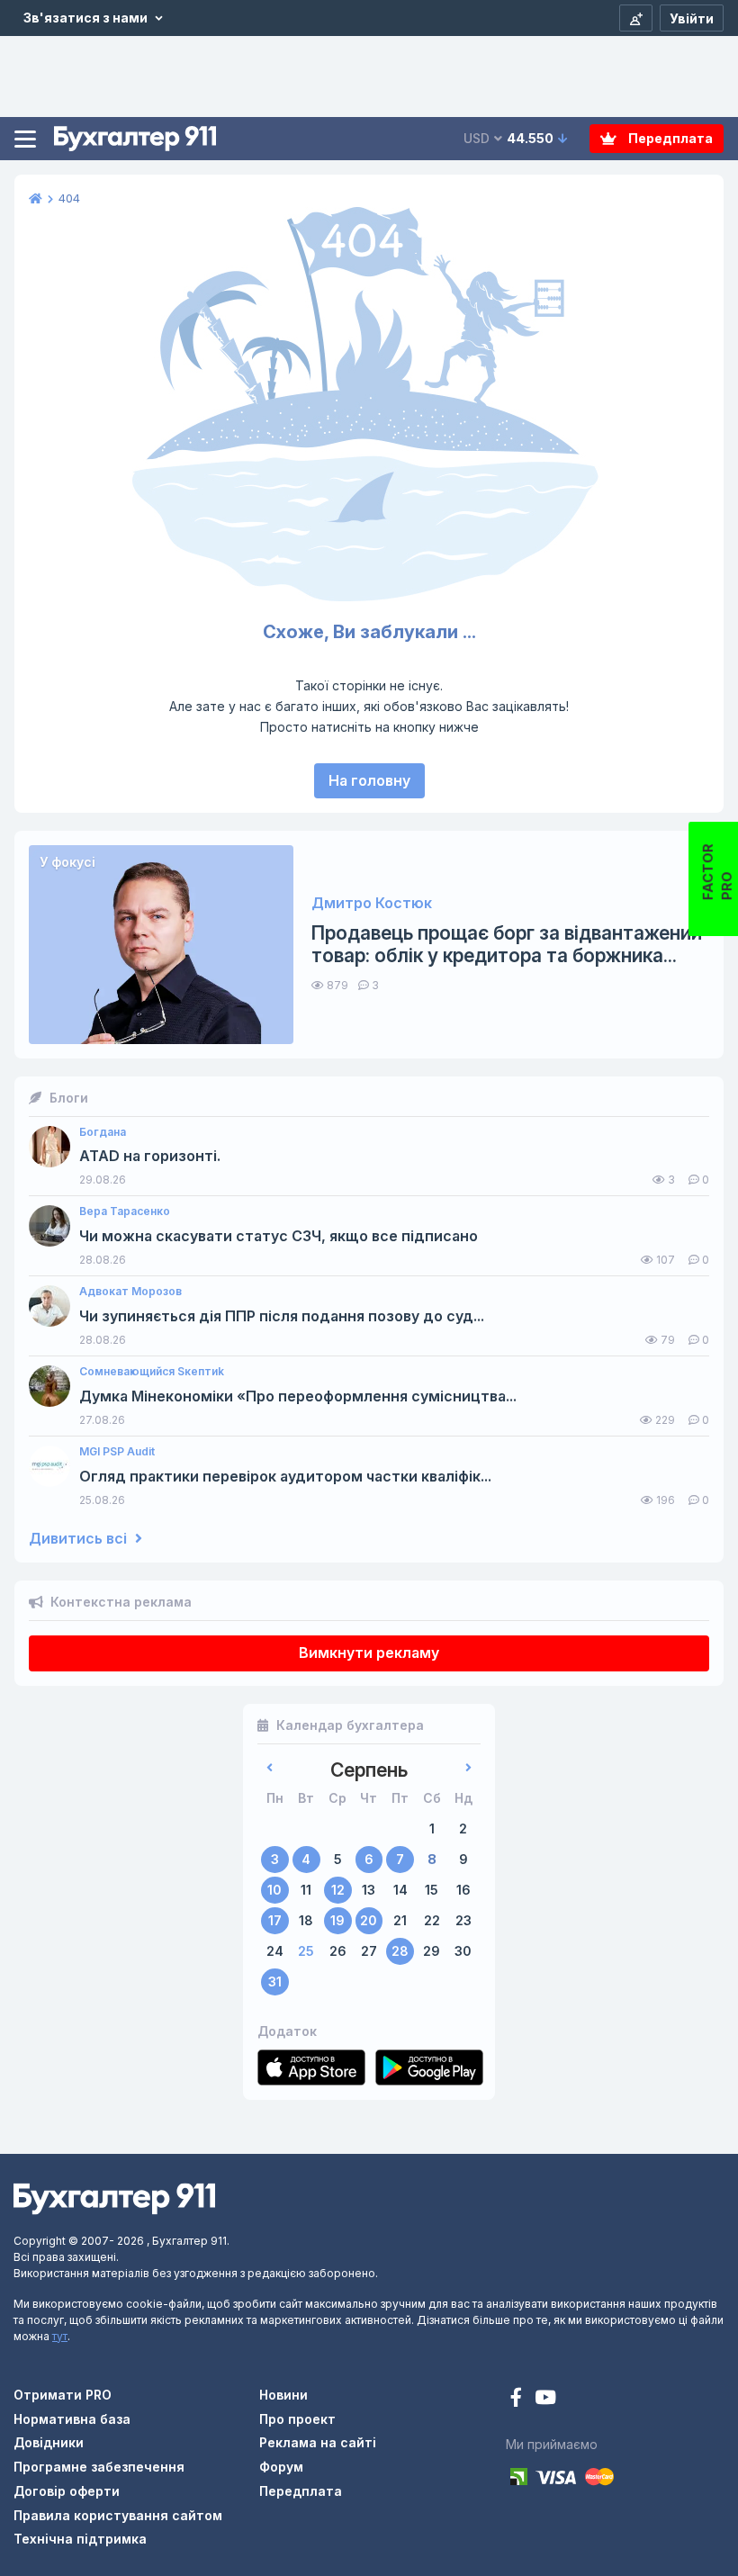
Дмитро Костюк (372, 903)
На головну (369, 780)
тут (60, 2336)
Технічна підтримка (80, 2539)
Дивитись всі (80, 1539)
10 (274, 1890)
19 (337, 1920)
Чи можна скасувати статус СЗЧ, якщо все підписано (279, 1236)
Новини (283, 2395)
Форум (281, 2467)
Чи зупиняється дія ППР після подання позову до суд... (282, 1316)
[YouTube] (545, 2399)
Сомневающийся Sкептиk (152, 1372)
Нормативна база (72, 2419)
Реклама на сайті (318, 2442)
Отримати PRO (63, 2395)
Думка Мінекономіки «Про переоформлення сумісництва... (298, 1396)
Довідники (49, 2442)
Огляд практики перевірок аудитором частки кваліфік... (285, 1477)
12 (338, 1890)
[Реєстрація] (636, 18)
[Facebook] (518, 2399)
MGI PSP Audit (117, 1452)
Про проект (297, 2419)
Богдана (103, 1132)
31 (275, 1982)
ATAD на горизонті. (150, 1156)
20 (369, 1920)
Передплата (669, 138)
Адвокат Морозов (130, 1292)
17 (275, 1920)
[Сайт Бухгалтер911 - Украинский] (114, 2198)
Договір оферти (67, 2491)
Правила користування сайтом (118, 2515)
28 (400, 1951)
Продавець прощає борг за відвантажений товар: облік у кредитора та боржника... (507, 944)
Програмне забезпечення (99, 2467)
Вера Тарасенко (125, 1211)
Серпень (369, 1770)
